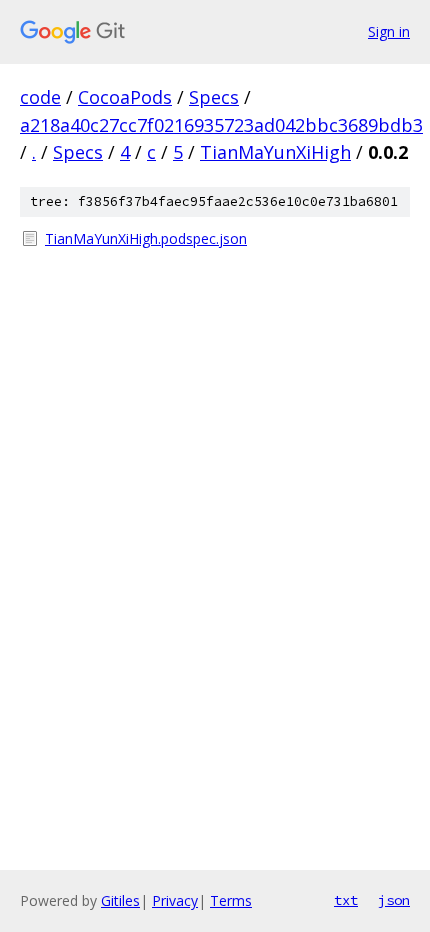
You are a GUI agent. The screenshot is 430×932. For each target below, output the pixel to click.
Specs (214, 97)
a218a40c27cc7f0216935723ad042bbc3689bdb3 (221, 125)
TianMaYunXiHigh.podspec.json (146, 238)
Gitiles (120, 900)
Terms (231, 900)
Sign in (389, 31)
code (40, 97)
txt (346, 900)
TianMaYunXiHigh (275, 152)
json (394, 900)
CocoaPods (125, 97)
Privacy (175, 900)
